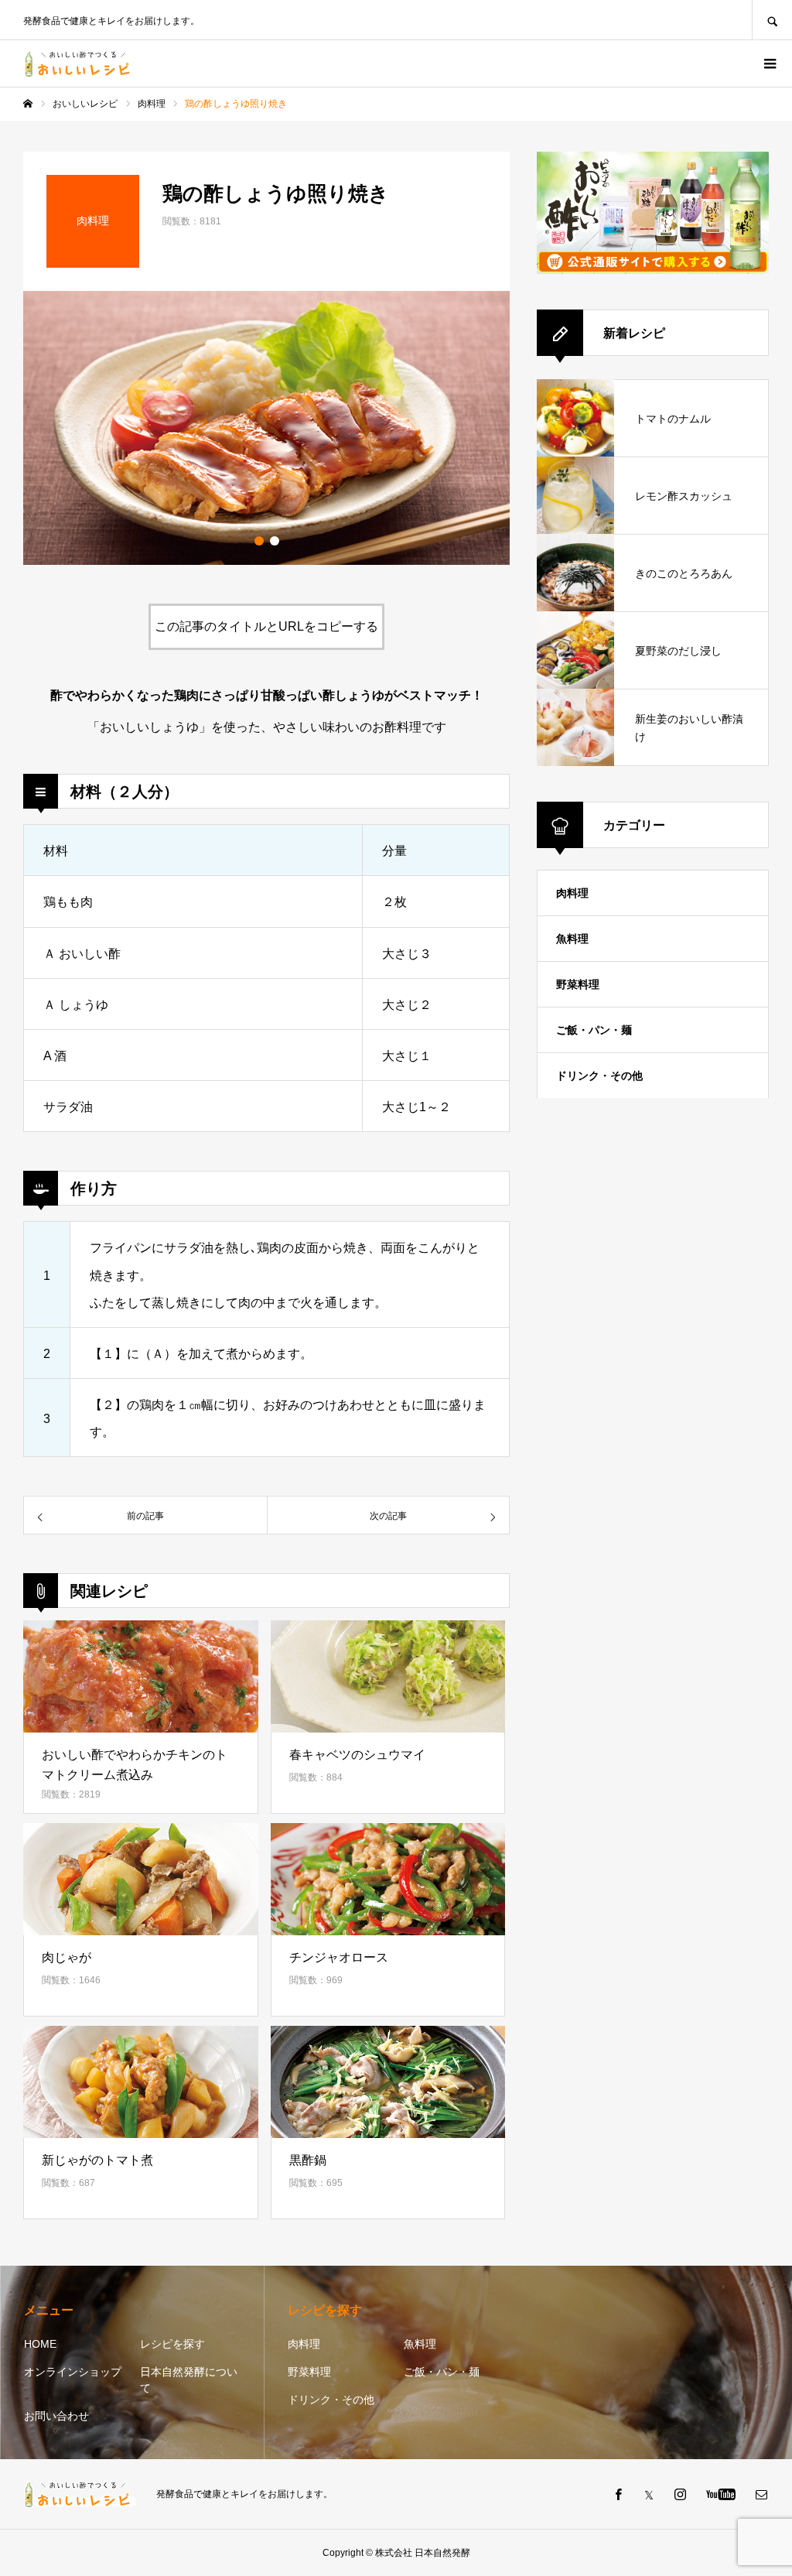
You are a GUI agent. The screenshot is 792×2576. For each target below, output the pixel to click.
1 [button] (259, 541)
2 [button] (275, 541)
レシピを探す (172, 2344)
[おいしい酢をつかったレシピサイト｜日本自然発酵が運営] (80, 64)
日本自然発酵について (189, 2380)
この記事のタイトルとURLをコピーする (266, 626)
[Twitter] (649, 2494)
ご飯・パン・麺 (594, 1030)
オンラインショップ (73, 2372)
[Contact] (761, 2494)
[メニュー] (769, 63)
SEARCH (772, 20)
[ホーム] (28, 104)
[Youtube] (720, 2494)
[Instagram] (680, 2494)
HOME (40, 2344)
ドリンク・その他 (599, 1076)
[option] (266, 428)
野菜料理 (578, 984)
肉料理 (572, 893)
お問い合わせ (56, 2416)
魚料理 (572, 939)
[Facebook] (618, 2494)
